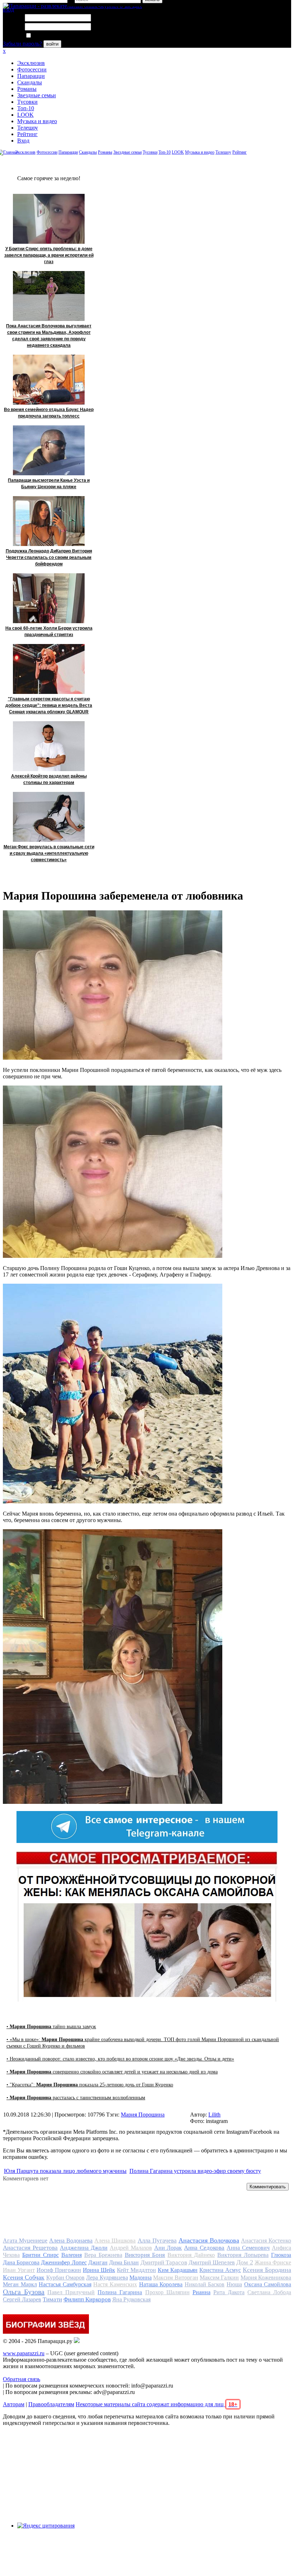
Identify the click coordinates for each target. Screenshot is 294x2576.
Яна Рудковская (131, 2299)
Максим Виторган (176, 2278)
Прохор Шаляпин (167, 2292)
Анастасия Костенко (266, 2241)
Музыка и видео (37, 121)
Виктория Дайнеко (191, 2255)
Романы (27, 89)
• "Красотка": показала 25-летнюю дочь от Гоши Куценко (90, 2085)
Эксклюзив (31, 63)
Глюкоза (281, 2255)
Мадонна (141, 2278)
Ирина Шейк (99, 2270)
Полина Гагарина (120, 2292)
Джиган (98, 2262)
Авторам (14, 2404)
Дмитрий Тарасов (164, 2262)
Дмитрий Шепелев (212, 2262)
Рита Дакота (229, 2292)
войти (52, 44)
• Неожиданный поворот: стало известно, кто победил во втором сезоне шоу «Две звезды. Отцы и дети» (120, 2059)
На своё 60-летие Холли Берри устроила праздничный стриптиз (49, 631)
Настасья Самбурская (65, 2284)
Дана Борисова (21, 2262)
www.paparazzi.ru (24, 2353)
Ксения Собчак (24, 2277)
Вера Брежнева (103, 2255)
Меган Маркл (20, 2284)
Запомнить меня (52, 36)
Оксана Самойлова (268, 2284)
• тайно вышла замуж (51, 2027)
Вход (23, 141)
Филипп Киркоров (87, 2299)
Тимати (52, 2299)
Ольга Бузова (24, 2292)
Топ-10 (26, 108)
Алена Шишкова (115, 2241)
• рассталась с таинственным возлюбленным (76, 2098)
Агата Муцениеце (25, 2241)
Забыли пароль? (22, 44)
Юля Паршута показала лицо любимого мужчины (65, 2171)
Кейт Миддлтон (136, 2270)
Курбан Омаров (65, 2278)
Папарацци (31, 76)
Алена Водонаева (71, 2241)
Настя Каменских (115, 2284)
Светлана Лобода (269, 2292)
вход (8, 10)
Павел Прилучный (71, 2292)
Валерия (72, 2255)
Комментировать (268, 2187)
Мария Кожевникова (266, 2278)
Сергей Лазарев (22, 2299)
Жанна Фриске (273, 2262)
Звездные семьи (37, 95)
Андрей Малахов (131, 2248)
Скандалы (30, 82)
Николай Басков (205, 2284)
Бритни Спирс (41, 2255)
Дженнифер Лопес (64, 2262)
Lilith (214, 2115)
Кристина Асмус (220, 2270)
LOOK (25, 115)
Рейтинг (27, 134)
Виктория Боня (145, 2255)
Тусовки (27, 102)
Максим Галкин (219, 2278)
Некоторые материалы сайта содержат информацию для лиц (157, 2404)
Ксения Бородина (267, 2270)
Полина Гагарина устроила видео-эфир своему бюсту (195, 2171)
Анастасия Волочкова (209, 2240)
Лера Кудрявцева (107, 2278)
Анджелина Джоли (84, 2248)
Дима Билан (124, 2262)
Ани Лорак (168, 2248)
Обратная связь (22, 2379)
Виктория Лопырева (243, 2255)
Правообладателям (51, 2404)
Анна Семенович (248, 2248)
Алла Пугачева (157, 2241)
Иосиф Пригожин (59, 2270)
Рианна (201, 2292)
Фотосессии (32, 69)
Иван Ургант (19, 2270)
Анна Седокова (204, 2248)
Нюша (234, 2284)
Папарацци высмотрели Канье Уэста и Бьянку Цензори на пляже (49, 484)
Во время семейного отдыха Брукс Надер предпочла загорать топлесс (49, 413)
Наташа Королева (161, 2284)
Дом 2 (245, 2262)
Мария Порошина (143, 2115)
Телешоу (28, 128)
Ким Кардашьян (178, 2270)
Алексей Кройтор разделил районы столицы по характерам (49, 779)
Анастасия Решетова (30, 2248)
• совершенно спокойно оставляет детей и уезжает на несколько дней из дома (112, 2072)
